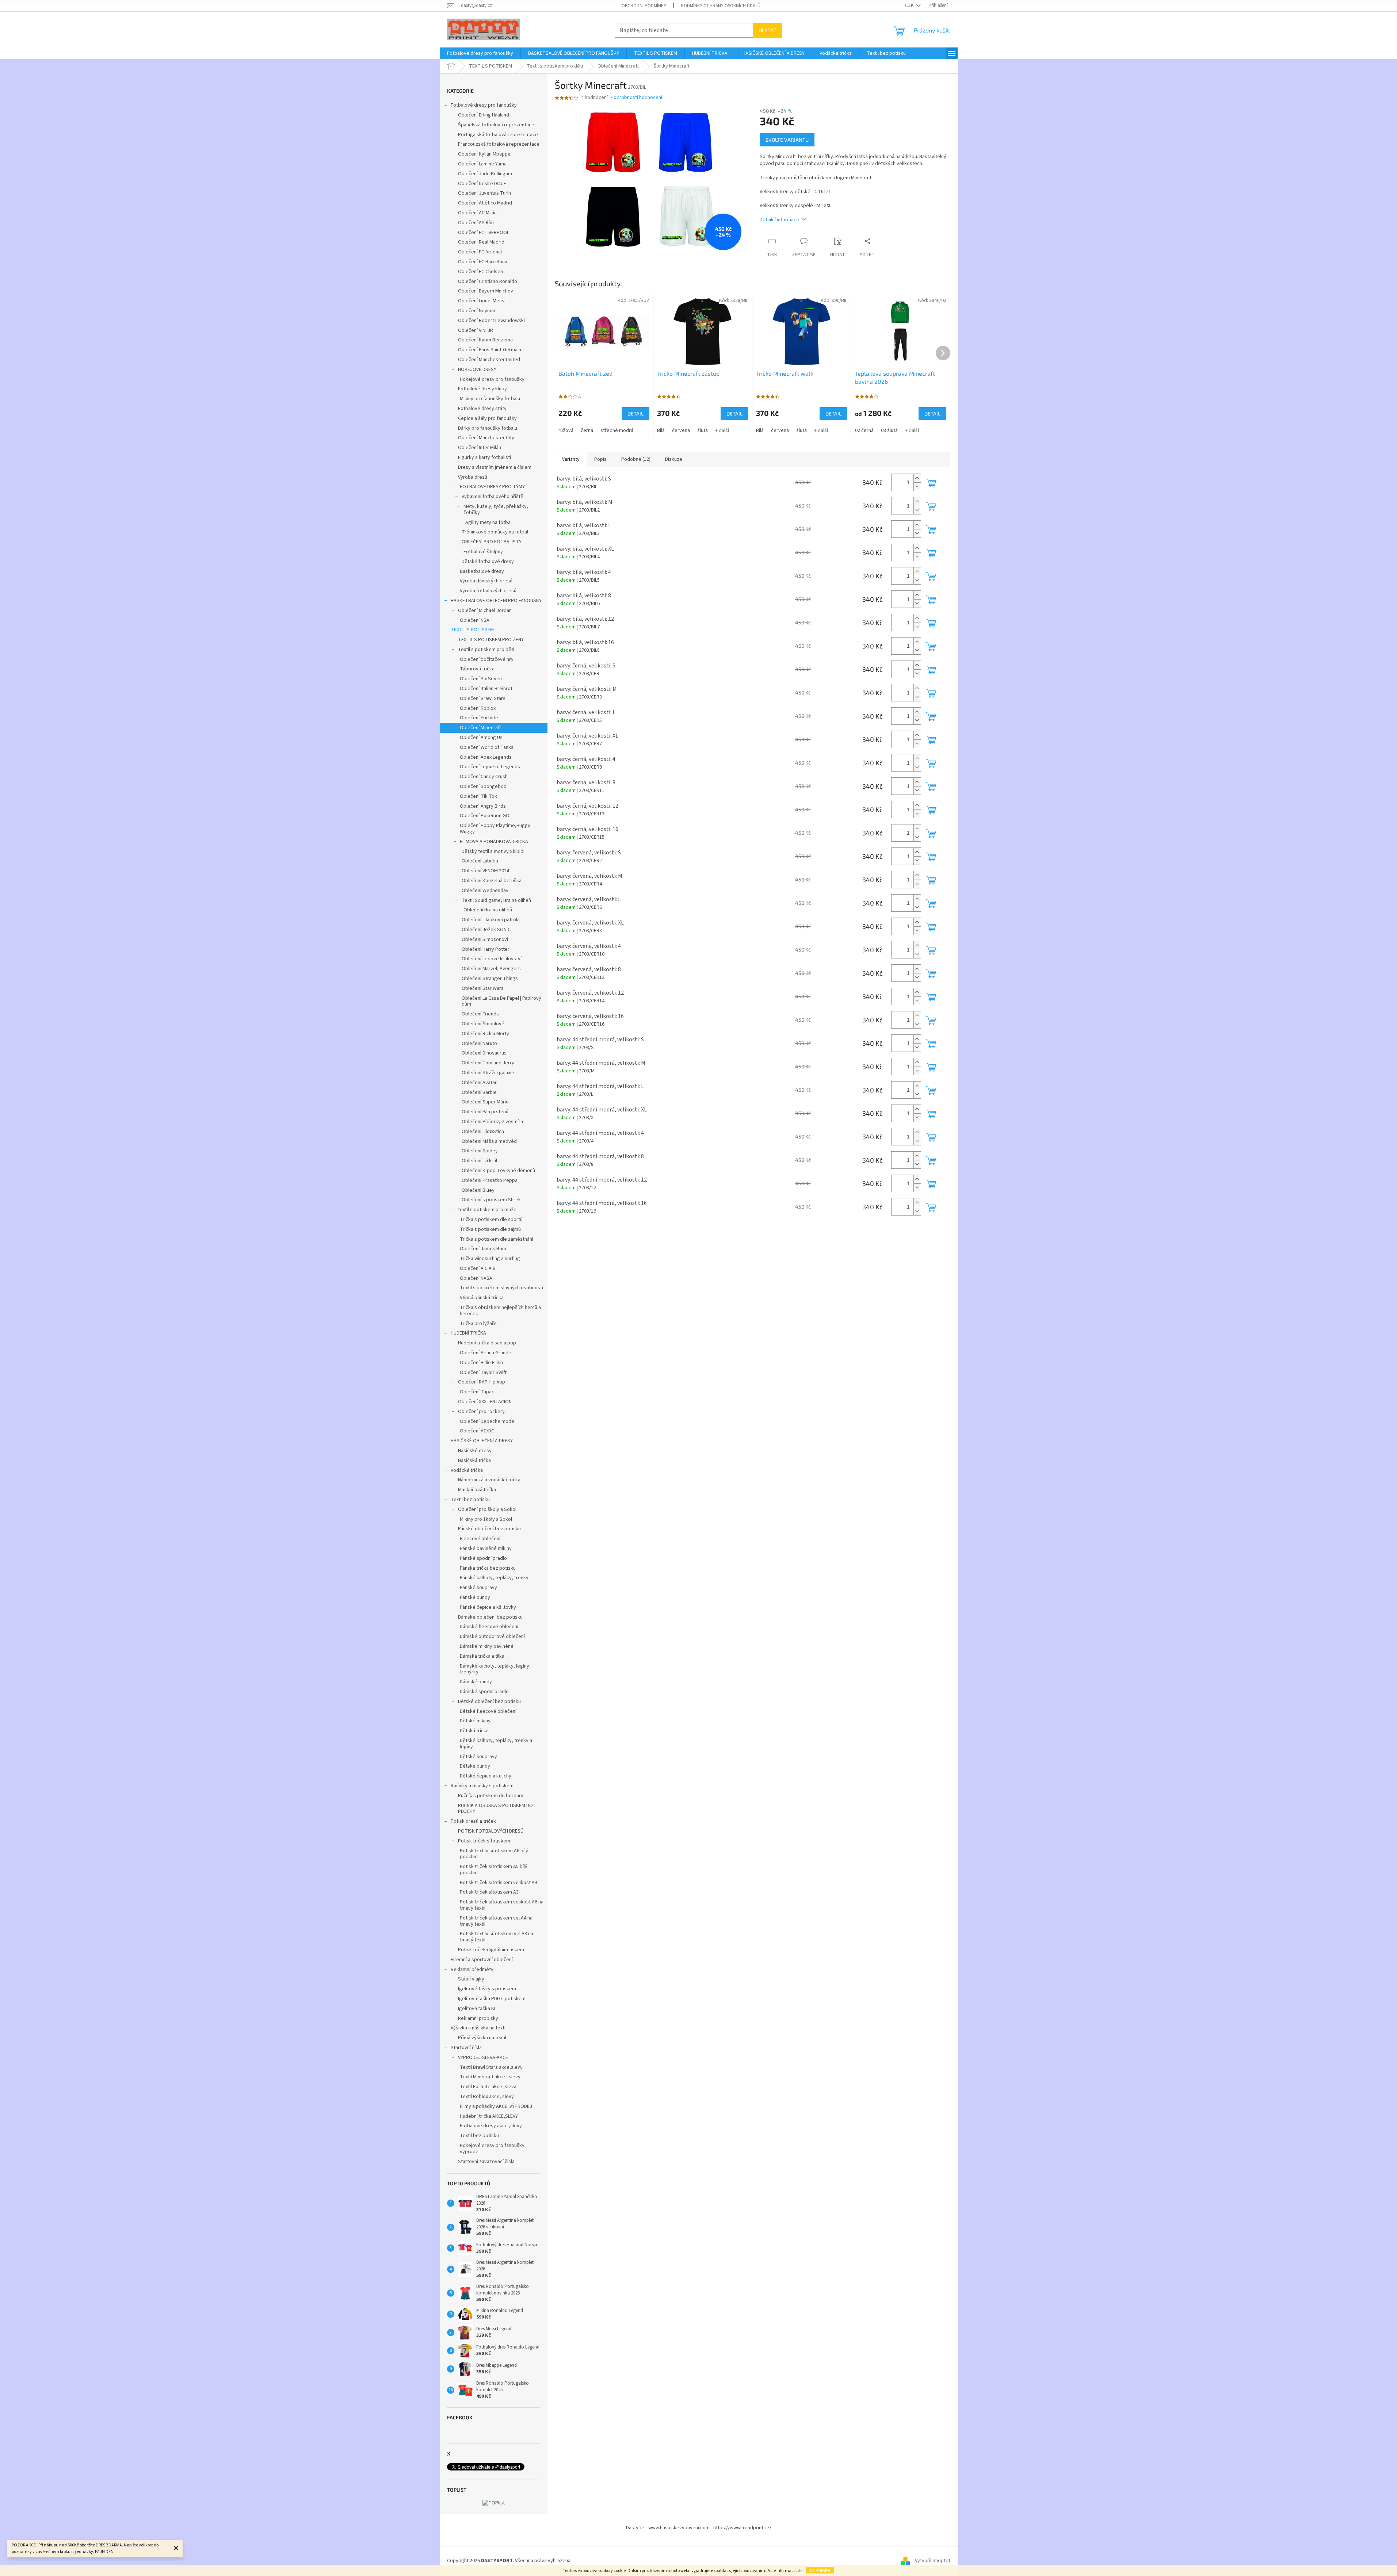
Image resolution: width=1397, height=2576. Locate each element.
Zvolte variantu (787, 140)
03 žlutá (889, 430)
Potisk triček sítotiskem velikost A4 (499, 1883)
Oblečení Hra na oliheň (488, 910)
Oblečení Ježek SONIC (486, 930)
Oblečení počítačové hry (487, 659)
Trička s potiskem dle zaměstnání (497, 1239)
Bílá (661, 430)
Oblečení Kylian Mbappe (484, 154)
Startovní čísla (466, 2048)
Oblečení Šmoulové (483, 1024)
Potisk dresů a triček (473, 1821)
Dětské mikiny (475, 1721)
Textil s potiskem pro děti (486, 650)
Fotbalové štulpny (483, 552)
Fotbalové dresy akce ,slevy (491, 2126)
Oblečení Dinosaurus (484, 1053)
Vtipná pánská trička (482, 1298)
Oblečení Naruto (479, 1044)
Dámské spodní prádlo (484, 1692)
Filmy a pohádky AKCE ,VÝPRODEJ (496, 2106)
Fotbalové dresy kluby (482, 389)
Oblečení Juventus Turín (484, 193)
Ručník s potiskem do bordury (491, 1796)
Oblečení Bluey (478, 1190)
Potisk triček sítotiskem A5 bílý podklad (494, 1870)
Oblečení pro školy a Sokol (487, 1509)
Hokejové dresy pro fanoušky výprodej (492, 2149)
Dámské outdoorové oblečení (492, 1637)
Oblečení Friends (480, 1014)
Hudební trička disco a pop (487, 1343)
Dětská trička (474, 1731)
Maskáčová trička (477, 1490)
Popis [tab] (600, 459)
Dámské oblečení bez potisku (490, 1617)
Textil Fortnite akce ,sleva (488, 2087)
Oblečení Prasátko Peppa (490, 1180)
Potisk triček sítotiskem (484, 1841)
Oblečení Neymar (477, 311)
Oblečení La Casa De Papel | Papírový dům (501, 1001)
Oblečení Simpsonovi (485, 939)
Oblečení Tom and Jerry (488, 1063)
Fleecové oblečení (480, 1539)
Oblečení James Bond (484, 1249)
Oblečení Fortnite (479, 718)
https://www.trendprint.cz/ (742, 2528)
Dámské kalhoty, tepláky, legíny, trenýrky (495, 1669)
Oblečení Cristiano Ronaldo (488, 282)
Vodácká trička (467, 1470)
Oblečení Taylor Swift (483, 1373)
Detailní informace (779, 220)
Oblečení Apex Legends (486, 757)
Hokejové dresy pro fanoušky (492, 379)
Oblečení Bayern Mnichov (486, 291)
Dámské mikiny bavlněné (487, 1646)
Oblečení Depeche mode (487, 1421)
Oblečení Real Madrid (481, 242)
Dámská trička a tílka (482, 1656)
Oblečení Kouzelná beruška (492, 881)
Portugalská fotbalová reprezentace (498, 135)
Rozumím (820, 2570)
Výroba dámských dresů (486, 581)
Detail (635, 414)
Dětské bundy (475, 1766)
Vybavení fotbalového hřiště (493, 497)
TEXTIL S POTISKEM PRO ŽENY (491, 640)
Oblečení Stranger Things (490, 979)
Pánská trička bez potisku (488, 1568)
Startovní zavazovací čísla (486, 2162)
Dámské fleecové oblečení (489, 1627)
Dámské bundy (476, 1682)
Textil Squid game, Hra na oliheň (496, 900)
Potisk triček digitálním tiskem (491, 1950)
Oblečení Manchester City (486, 438)
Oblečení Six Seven (481, 679)
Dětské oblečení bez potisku (489, 1702)
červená (681, 430)
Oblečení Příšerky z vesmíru (492, 1122)
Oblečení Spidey (480, 1151)
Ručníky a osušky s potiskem (482, 1786)
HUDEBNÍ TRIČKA (468, 1333)
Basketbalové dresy (482, 571)
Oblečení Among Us (481, 738)
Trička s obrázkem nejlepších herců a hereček (500, 1311)
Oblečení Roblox (478, 708)
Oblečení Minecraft (480, 728)
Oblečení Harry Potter (486, 949)
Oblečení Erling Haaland (484, 115)
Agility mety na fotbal (488, 523)
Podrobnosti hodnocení (636, 98)
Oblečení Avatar (479, 1083)
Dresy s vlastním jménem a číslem (495, 467)
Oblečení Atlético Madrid (485, 203)
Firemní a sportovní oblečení (482, 1960)
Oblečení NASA (476, 1278)
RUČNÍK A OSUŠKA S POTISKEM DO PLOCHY (495, 1809)
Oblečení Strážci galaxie (488, 1073)
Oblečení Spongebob (483, 786)
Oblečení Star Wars (483, 988)
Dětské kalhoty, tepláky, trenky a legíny (496, 1744)
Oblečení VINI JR (476, 330)
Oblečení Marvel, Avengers (491, 969)
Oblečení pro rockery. (482, 1412)
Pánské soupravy (478, 1588)
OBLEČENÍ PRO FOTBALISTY (492, 542)
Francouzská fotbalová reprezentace (499, 144)
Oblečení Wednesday (485, 891)
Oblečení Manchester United (489, 360)
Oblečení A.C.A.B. (478, 1268)
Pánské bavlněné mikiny (486, 1549)
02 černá (864, 430)
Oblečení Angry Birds (483, 806)
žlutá (703, 430)
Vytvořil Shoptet (933, 2561)
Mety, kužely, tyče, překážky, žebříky (496, 510)
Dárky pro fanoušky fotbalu (488, 428)
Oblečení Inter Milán (480, 448)
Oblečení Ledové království (492, 959)
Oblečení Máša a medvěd (489, 1141)
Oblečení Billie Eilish (481, 1363)
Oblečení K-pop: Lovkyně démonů (498, 1171)
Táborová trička (477, 669)
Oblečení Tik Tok (478, 796)
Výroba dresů (473, 477)
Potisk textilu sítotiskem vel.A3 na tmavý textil (497, 1937)
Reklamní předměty (472, 1970)
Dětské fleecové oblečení (488, 1711)
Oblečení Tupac (477, 1392)
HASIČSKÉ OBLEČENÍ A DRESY (482, 1441)
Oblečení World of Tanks (487, 747)
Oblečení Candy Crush (484, 777)
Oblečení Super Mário (485, 1102)
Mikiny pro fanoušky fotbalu (490, 399)
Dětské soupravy (478, 1757)
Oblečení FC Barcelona (483, 262)
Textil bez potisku (470, 1500)
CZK (910, 5)
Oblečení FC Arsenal (480, 252)
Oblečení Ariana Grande (486, 1353)
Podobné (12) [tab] (636, 459)
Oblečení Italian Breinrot (486, 689)
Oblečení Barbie (479, 1092)
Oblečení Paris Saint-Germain (490, 350)
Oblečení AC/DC (477, 1431)
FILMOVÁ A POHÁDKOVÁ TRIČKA (494, 842)
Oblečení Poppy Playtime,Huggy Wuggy (495, 829)
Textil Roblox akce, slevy (487, 2097)
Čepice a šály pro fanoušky (487, 418)
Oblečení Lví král (479, 1161)
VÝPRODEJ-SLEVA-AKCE (483, 2058)
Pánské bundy (475, 1597)
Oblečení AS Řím (476, 223)
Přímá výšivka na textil (482, 2038)
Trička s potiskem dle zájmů (490, 1229)
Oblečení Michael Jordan (485, 610)
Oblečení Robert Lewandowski (491, 321)
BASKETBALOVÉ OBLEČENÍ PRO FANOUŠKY (496, 601)
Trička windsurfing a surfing (490, 1259)
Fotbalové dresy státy (482, 409)
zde (799, 2571)
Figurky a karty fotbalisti (484, 458)
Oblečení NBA (475, 620)
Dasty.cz (635, 2528)
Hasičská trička (474, 1461)
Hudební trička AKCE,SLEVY (489, 2116)
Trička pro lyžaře (478, 1324)
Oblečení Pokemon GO (485, 816)
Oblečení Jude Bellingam (485, 174)
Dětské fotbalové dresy (488, 562)
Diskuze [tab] (674, 459)
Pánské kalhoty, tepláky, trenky (494, 1578)
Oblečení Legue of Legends (490, 767)
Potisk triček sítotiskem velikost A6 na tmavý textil (502, 1905)
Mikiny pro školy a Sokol (486, 1519)
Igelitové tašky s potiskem (487, 1989)
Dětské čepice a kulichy (486, 1776)
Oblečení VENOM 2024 (485, 871)
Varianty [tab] (571, 459)
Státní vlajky (471, 1979)
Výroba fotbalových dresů (488, 591)
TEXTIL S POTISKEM (472, 630)
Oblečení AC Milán (477, 213)
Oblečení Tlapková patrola (491, 920)
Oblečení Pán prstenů (485, 1112)
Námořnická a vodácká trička (489, 1480)
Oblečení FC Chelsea (480, 272)
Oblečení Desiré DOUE (482, 184)
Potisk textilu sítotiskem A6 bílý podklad (494, 1854)
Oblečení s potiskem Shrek (491, 1200)
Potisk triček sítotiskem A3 (489, 1892)
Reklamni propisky (478, 2018)
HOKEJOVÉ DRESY (477, 370)
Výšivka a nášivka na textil (479, 2028)
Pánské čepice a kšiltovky (488, 1607)
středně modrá (617, 430)
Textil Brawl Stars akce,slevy (491, 2067)
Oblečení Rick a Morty (485, 1034)
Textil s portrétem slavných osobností (501, 1288)
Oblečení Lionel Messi (482, 301)
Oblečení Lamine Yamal (483, 164)
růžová (566, 430)
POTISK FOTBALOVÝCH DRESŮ (491, 1831)
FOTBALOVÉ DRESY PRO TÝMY (492, 487)
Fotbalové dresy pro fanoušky (484, 105)
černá (587, 430)
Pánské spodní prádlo (483, 1558)
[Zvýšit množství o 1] (917, 478)
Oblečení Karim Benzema (485, 340)
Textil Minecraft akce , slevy (490, 2077)
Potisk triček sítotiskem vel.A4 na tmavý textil (496, 1921)
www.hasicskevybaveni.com (679, 2528)
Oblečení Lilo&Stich (483, 1132)
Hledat (768, 30)
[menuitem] (480, 53)
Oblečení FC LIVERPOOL (484, 233)
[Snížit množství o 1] (917, 487)
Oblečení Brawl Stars (483, 698)
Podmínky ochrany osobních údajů (721, 6)
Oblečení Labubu (480, 861)
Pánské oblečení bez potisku (489, 1529)
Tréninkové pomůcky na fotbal (495, 532)
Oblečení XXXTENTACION (485, 1402)
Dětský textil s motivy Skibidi (493, 851)
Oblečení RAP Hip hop (482, 1382)
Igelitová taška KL (477, 2009)
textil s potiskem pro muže (487, 1210)
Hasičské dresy (475, 1451)
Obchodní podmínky (644, 6)
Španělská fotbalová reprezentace (496, 125)
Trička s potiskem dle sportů (491, 1220)
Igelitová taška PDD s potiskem (492, 1999)
